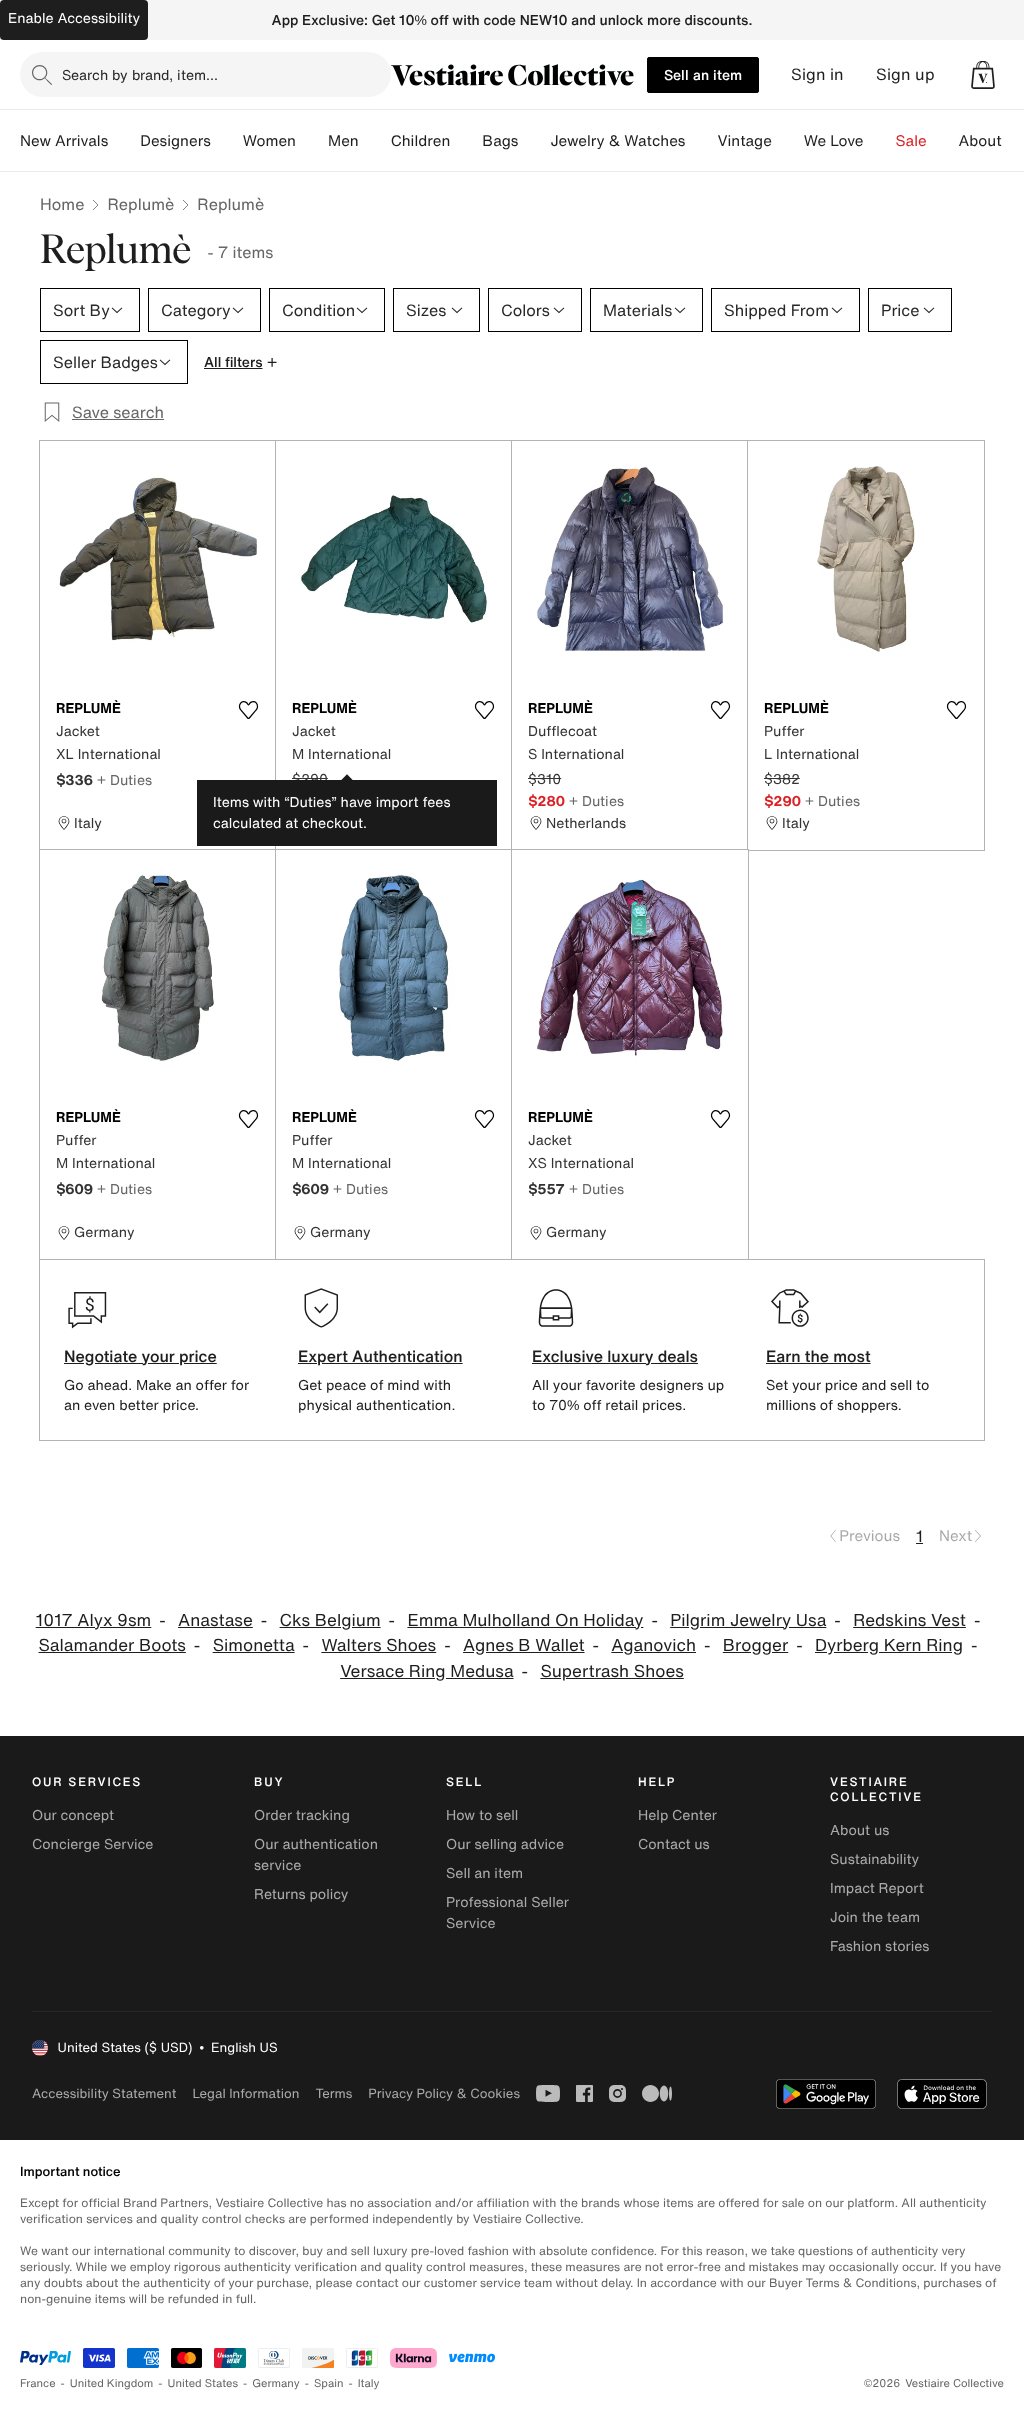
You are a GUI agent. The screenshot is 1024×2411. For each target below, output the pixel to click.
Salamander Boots (112, 1645)
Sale (911, 141)
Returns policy (301, 1894)
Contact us (674, 1844)
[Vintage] (788, 141)
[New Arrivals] (124, 141)
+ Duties (124, 779)
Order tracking (302, 1815)
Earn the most (818, 1356)
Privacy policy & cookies (444, 2093)
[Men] (375, 141)
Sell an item (703, 74)
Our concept (73, 1815)
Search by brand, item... (140, 74)
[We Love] (880, 141)
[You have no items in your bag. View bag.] (983, 75)
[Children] (466, 141)
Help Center (677, 1815)
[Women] (312, 141)
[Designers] (227, 141)
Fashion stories (879, 1946)
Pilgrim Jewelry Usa (748, 1620)
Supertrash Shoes (611, 1671)
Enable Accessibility (74, 18)
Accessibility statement (104, 2093)
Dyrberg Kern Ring (889, 1645)
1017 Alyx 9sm (94, 1620)
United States (203, 2383)
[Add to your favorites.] (248, 710)
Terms (333, 2093)
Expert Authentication (380, 1356)
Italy (369, 2383)
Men (343, 141)
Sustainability (874, 1859)
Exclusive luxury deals (615, 1356)
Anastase (215, 1620)
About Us (991, 141)
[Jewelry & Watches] (701, 141)
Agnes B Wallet (524, 1645)
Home (62, 204)
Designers (175, 141)
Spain (329, 2383)
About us (859, 1830)
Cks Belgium (330, 1620)
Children (421, 141)
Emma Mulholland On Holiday (525, 1620)
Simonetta (254, 1645)
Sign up (905, 74)
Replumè (140, 204)
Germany (276, 2383)
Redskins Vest (909, 1620)
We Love (834, 141)
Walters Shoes (378, 1645)
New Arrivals (64, 141)
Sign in (817, 74)
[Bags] (534, 141)
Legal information (245, 2093)
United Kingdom (112, 2383)
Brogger (755, 1645)
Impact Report (877, 1888)
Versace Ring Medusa (426, 1671)
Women (269, 141)
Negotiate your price (140, 1356)
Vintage (744, 141)
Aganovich (653, 1645)
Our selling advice (505, 1844)
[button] (983, 75)
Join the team (875, 1917)
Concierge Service (92, 1844)
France (38, 2383)
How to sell (482, 1815)
